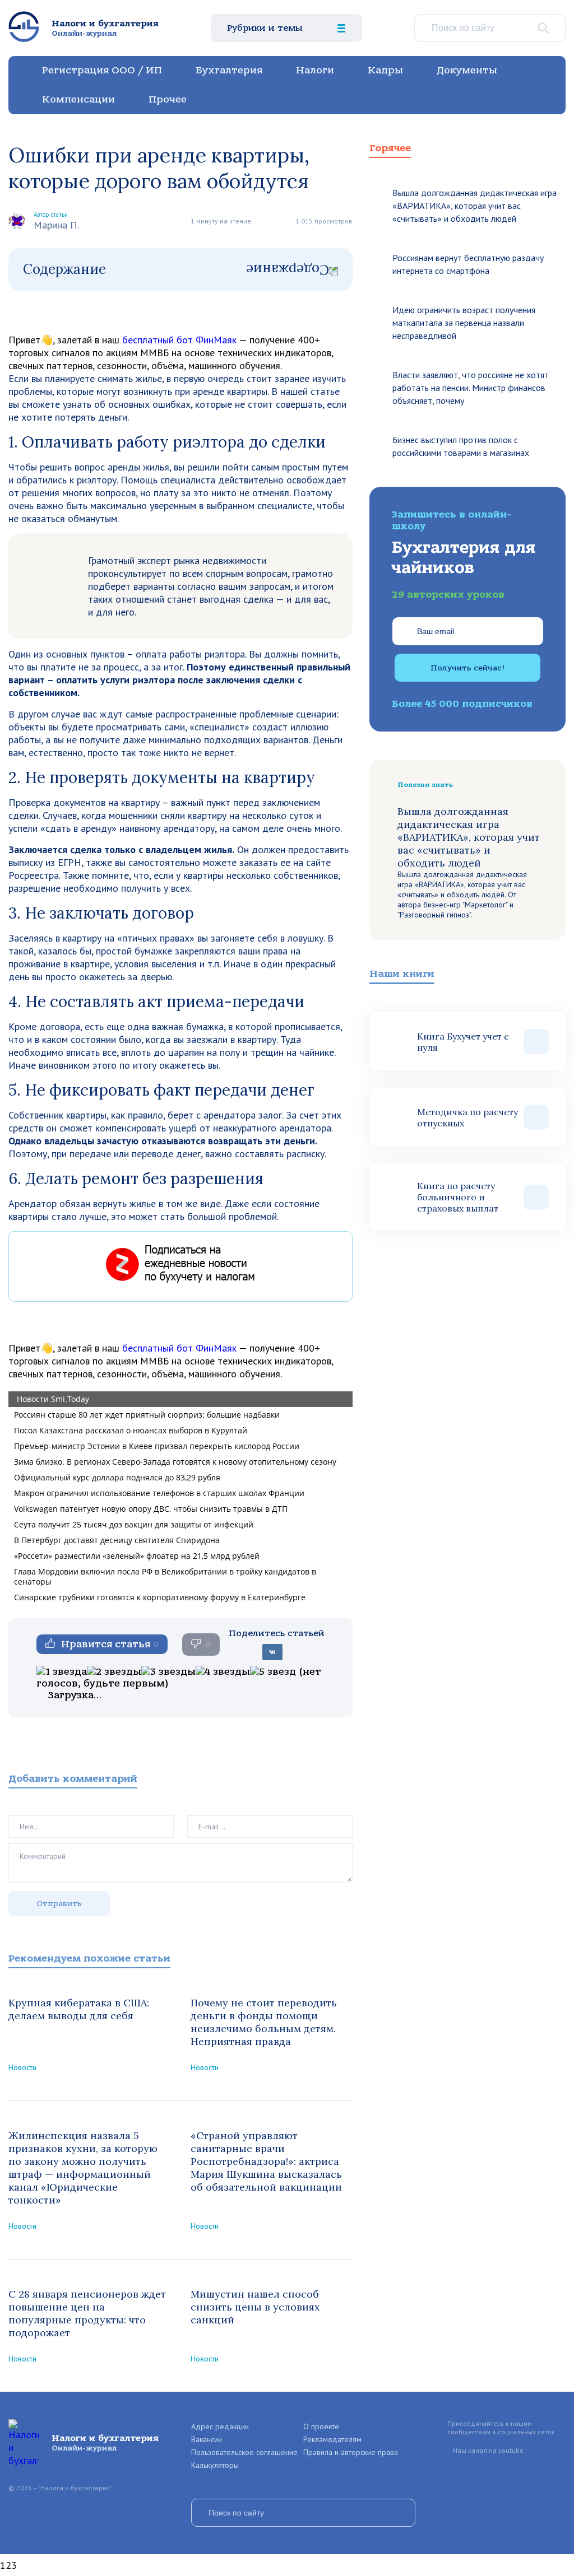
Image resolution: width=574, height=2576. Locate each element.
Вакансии (207, 2439)
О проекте (321, 2426)
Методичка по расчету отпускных (467, 1117)
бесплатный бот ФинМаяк (179, 340)
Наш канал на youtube (488, 2450)
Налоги (315, 70)
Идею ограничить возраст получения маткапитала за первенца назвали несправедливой (464, 323)
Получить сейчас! (467, 668)
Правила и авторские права (351, 2452)
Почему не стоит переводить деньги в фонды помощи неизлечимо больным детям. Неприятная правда (264, 2022)
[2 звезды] (114, 1672)
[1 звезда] (62, 1672)
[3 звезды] (168, 1672)
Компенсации (78, 99)
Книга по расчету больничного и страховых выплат (458, 1197)
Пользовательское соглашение (244, 2452)
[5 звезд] (273, 1672)
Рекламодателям (332, 2439)
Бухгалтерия (229, 70)
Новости (22, 2067)
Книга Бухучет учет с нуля (463, 1042)
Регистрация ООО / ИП (102, 70)
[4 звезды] (223, 1672)
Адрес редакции (220, 2426)
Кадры (385, 70)
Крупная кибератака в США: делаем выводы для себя (79, 2009)
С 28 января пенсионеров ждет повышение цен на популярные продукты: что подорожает (87, 2313)
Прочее (168, 99)
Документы (467, 70)
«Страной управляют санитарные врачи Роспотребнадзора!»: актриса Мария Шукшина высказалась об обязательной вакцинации (266, 2161)
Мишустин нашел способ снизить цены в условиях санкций (255, 2307)
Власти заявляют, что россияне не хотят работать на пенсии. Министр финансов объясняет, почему (471, 388)
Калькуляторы (215, 2465)
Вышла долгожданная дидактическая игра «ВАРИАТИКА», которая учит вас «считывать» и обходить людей (475, 206)
